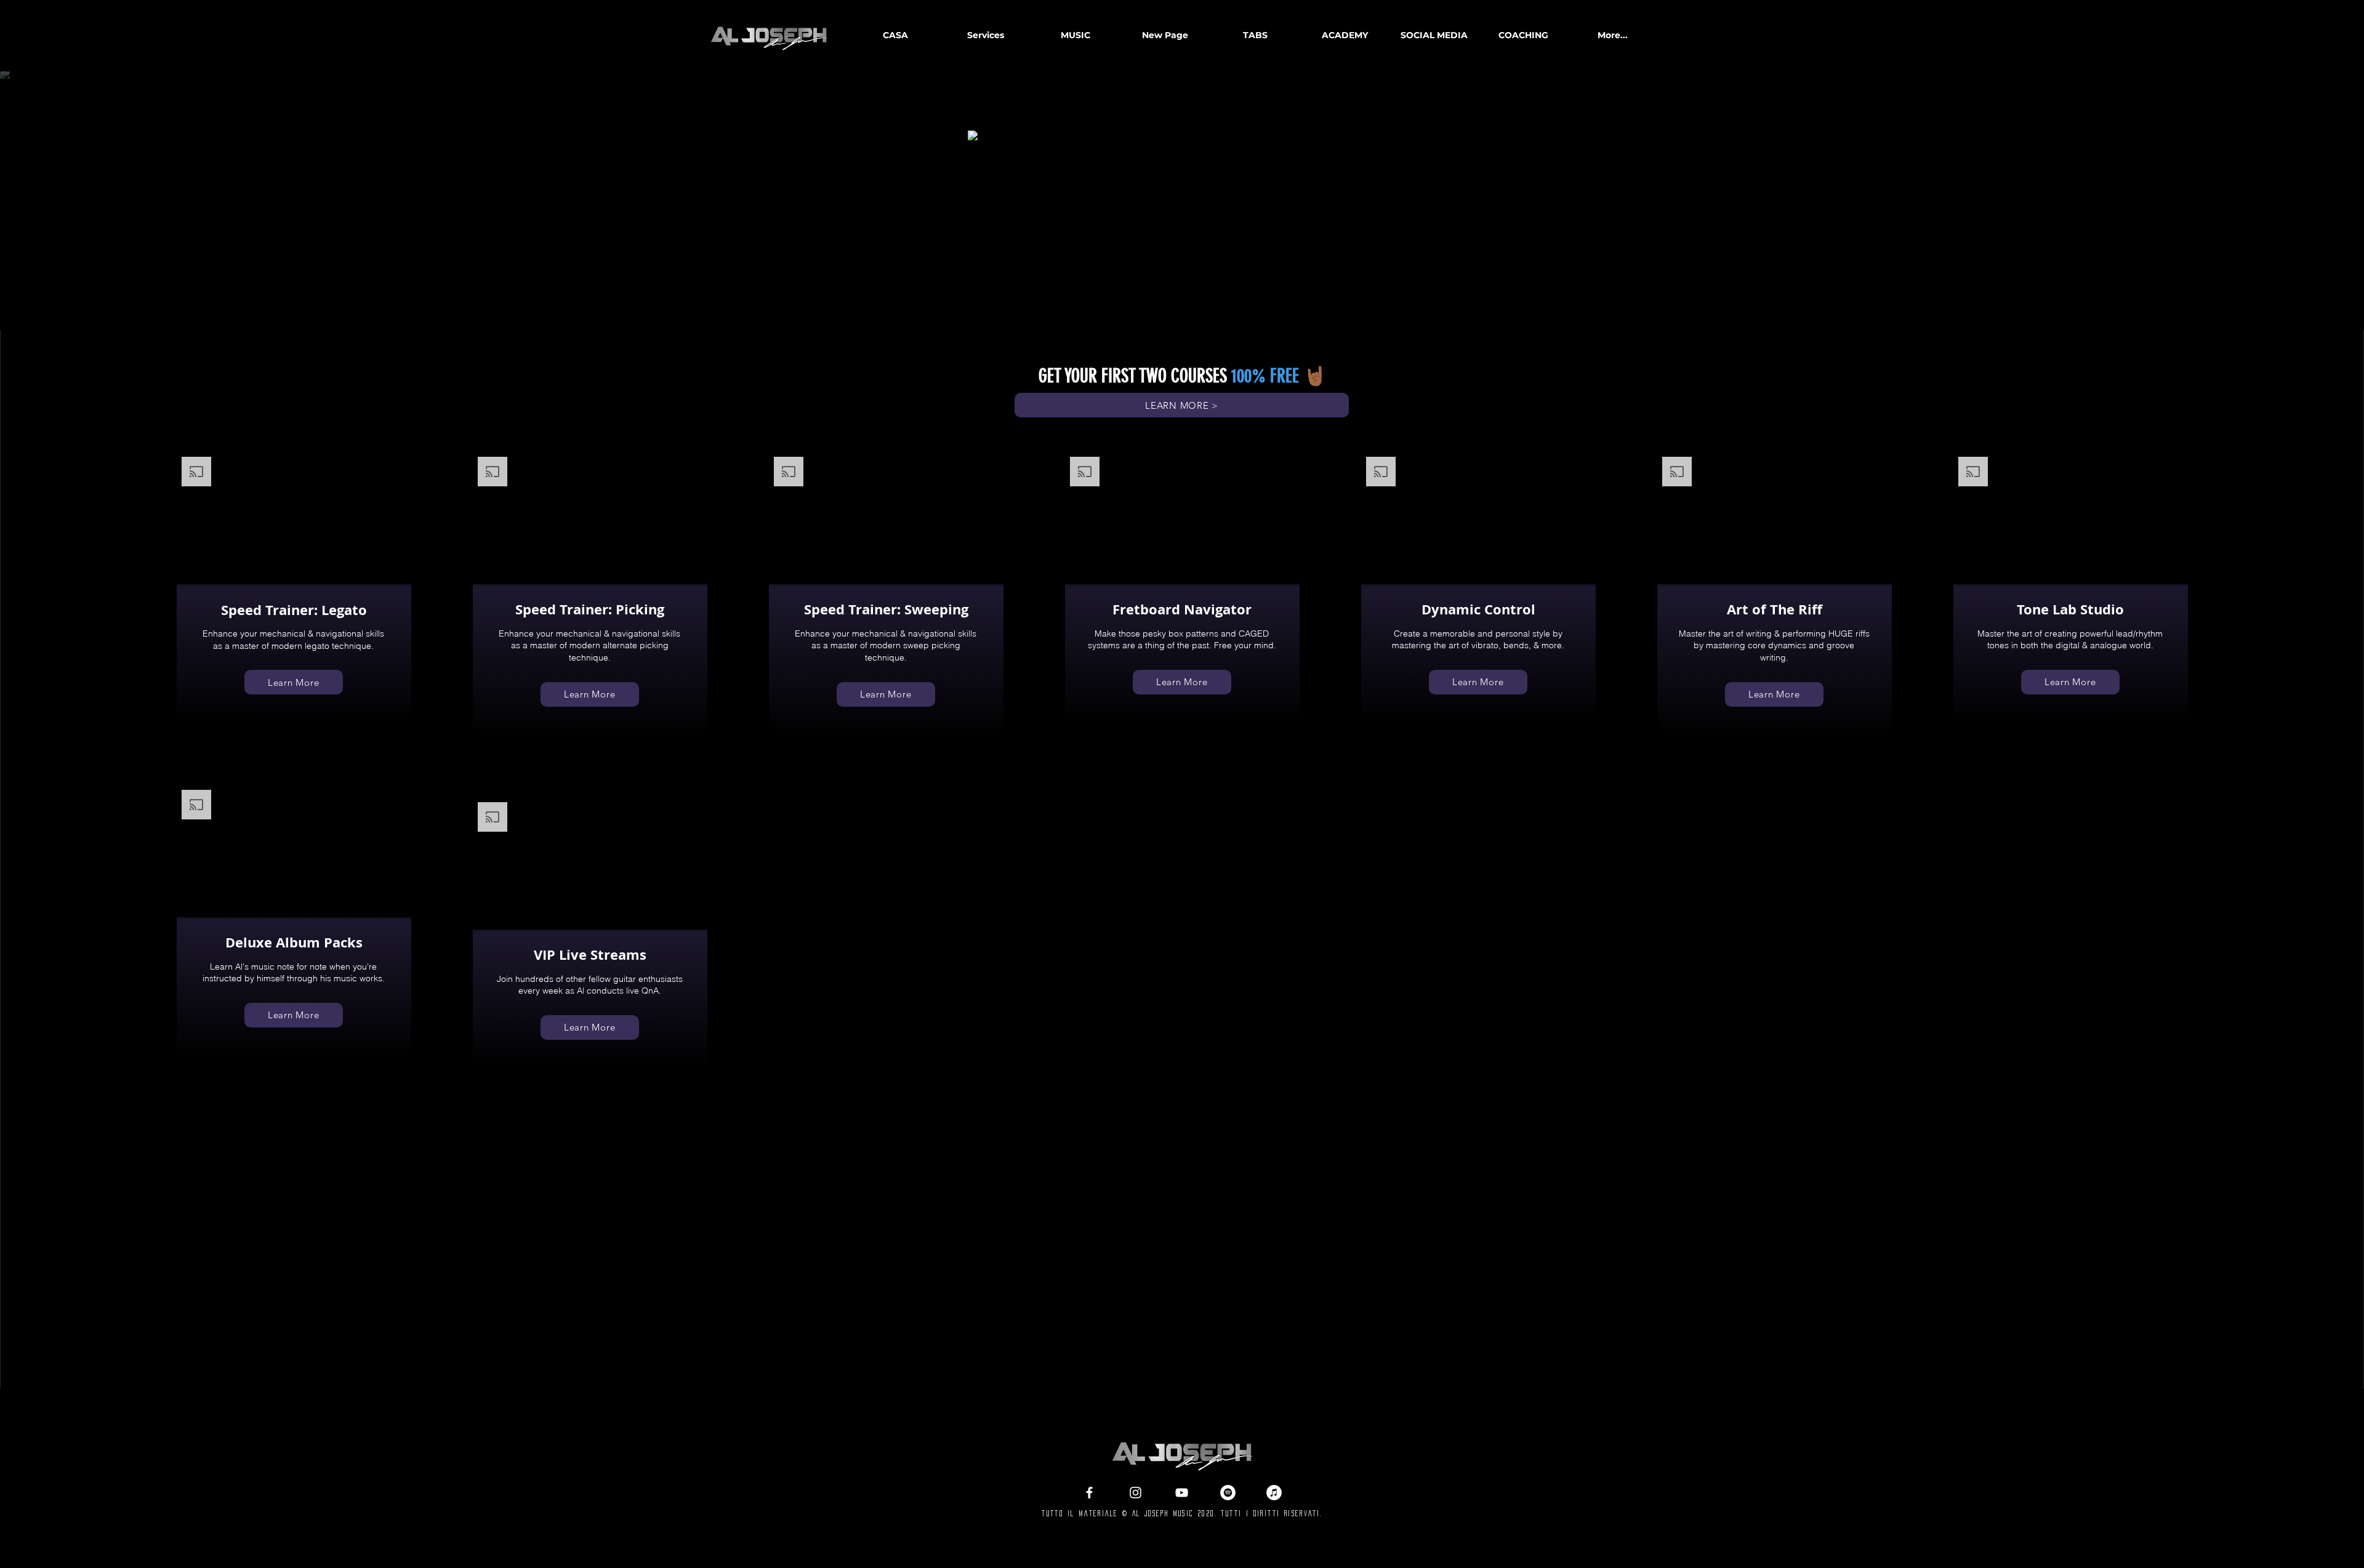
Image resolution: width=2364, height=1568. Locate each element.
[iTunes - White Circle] (1274, 1493)
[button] (1075, 35)
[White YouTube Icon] (1182, 1493)
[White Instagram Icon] (1136, 1493)
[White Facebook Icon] (1089, 1493)
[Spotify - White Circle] (1228, 1493)
